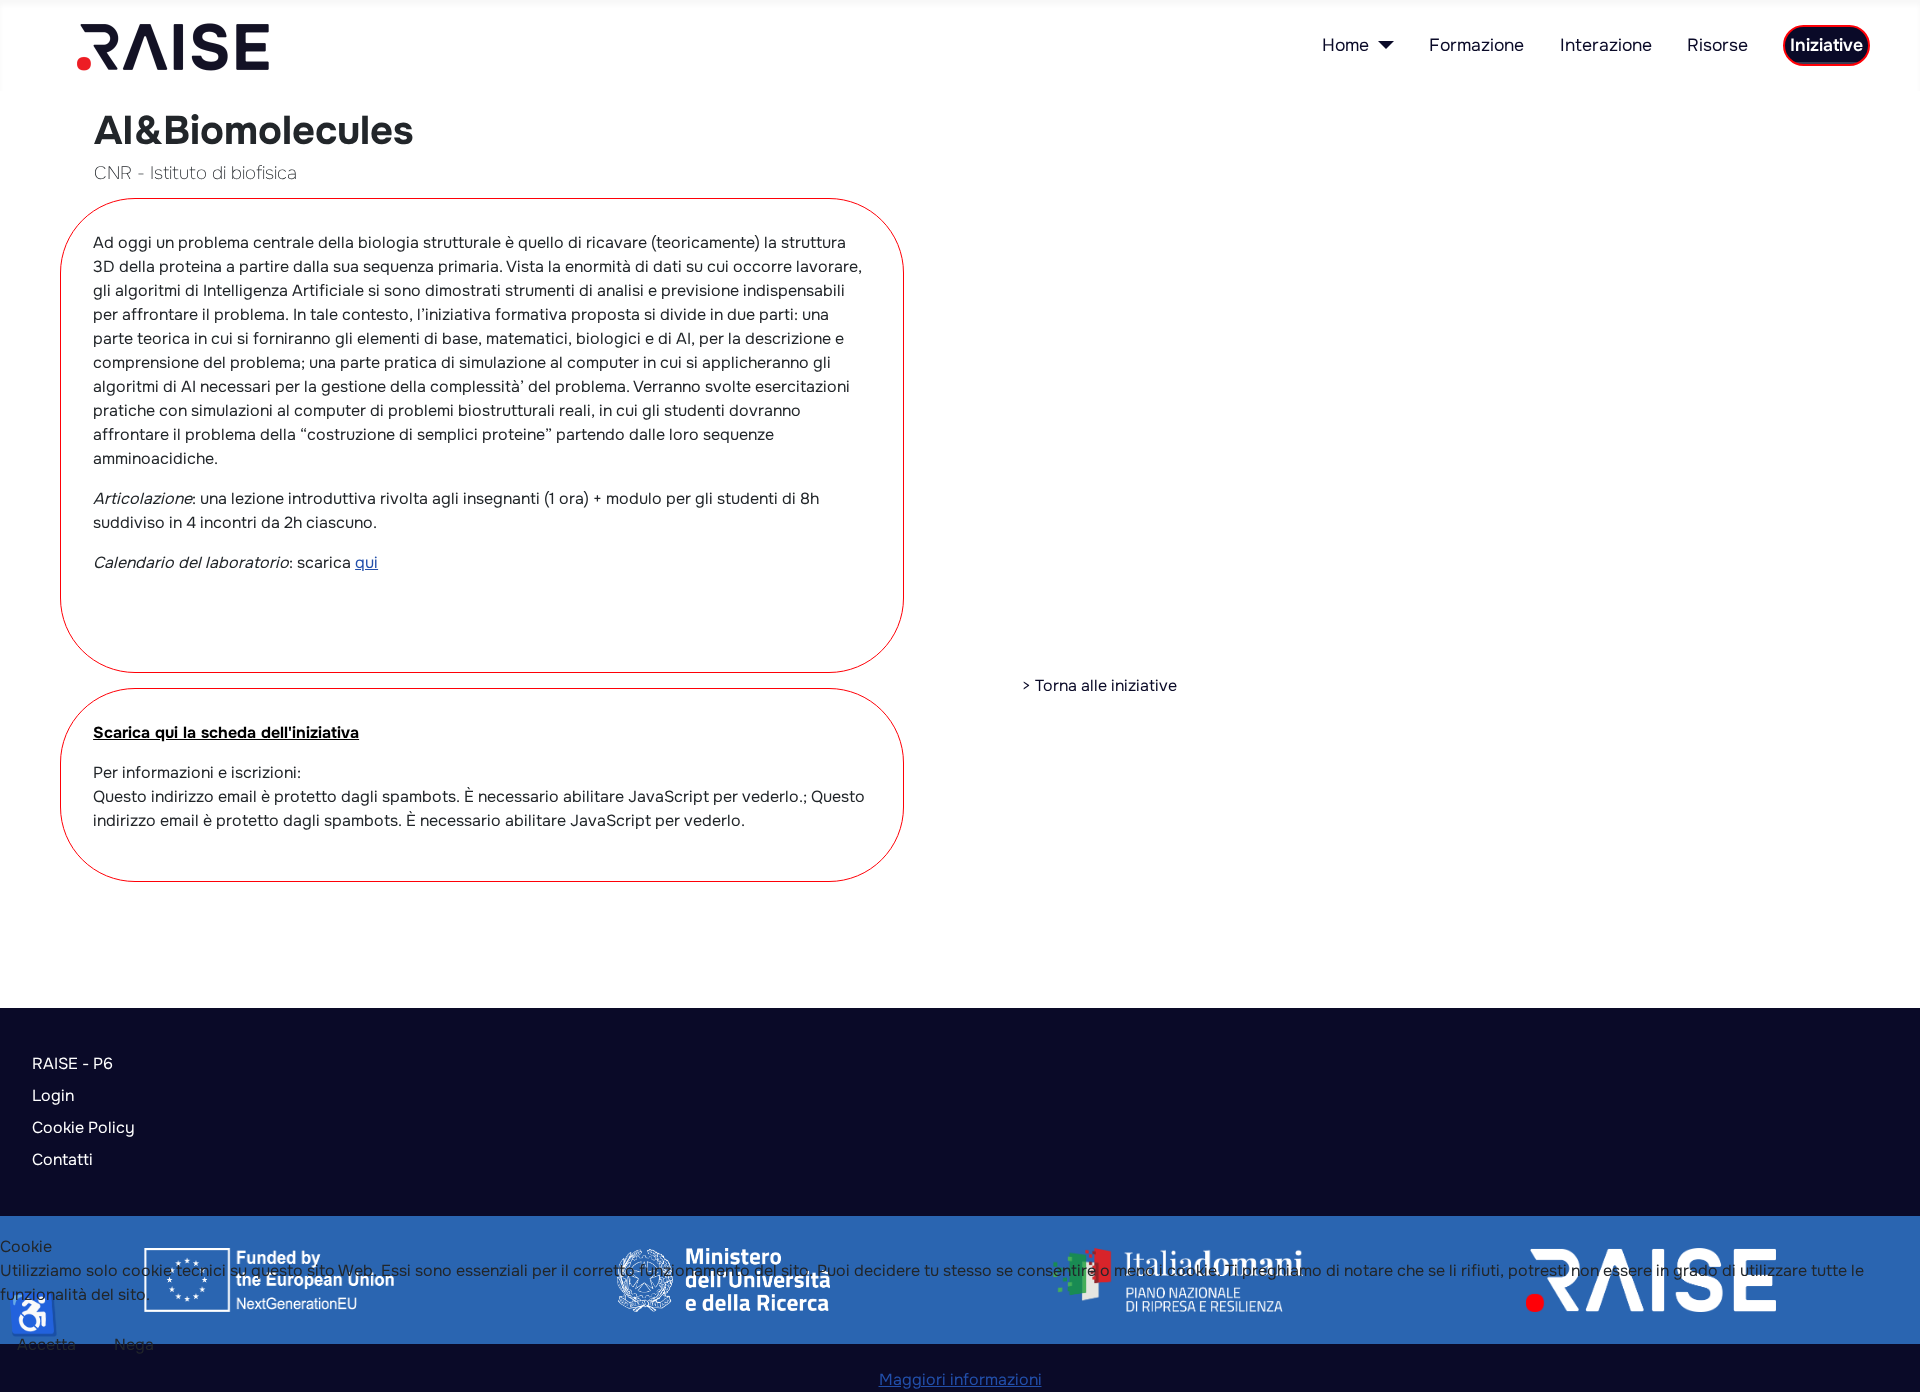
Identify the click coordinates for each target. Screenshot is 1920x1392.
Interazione (1606, 45)
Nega (134, 1344)
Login (53, 1095)
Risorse (1717, 45)
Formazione (1476, 45)
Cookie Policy (83, 1127)
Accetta (46, 1344)
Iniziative (1826, 45)
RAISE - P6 (72, 1063)
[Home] (1381, 45)
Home (1345, 45)
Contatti (62, 1159)
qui (366, 562)
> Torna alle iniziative (1099, 685)
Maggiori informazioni (960, 1379)
